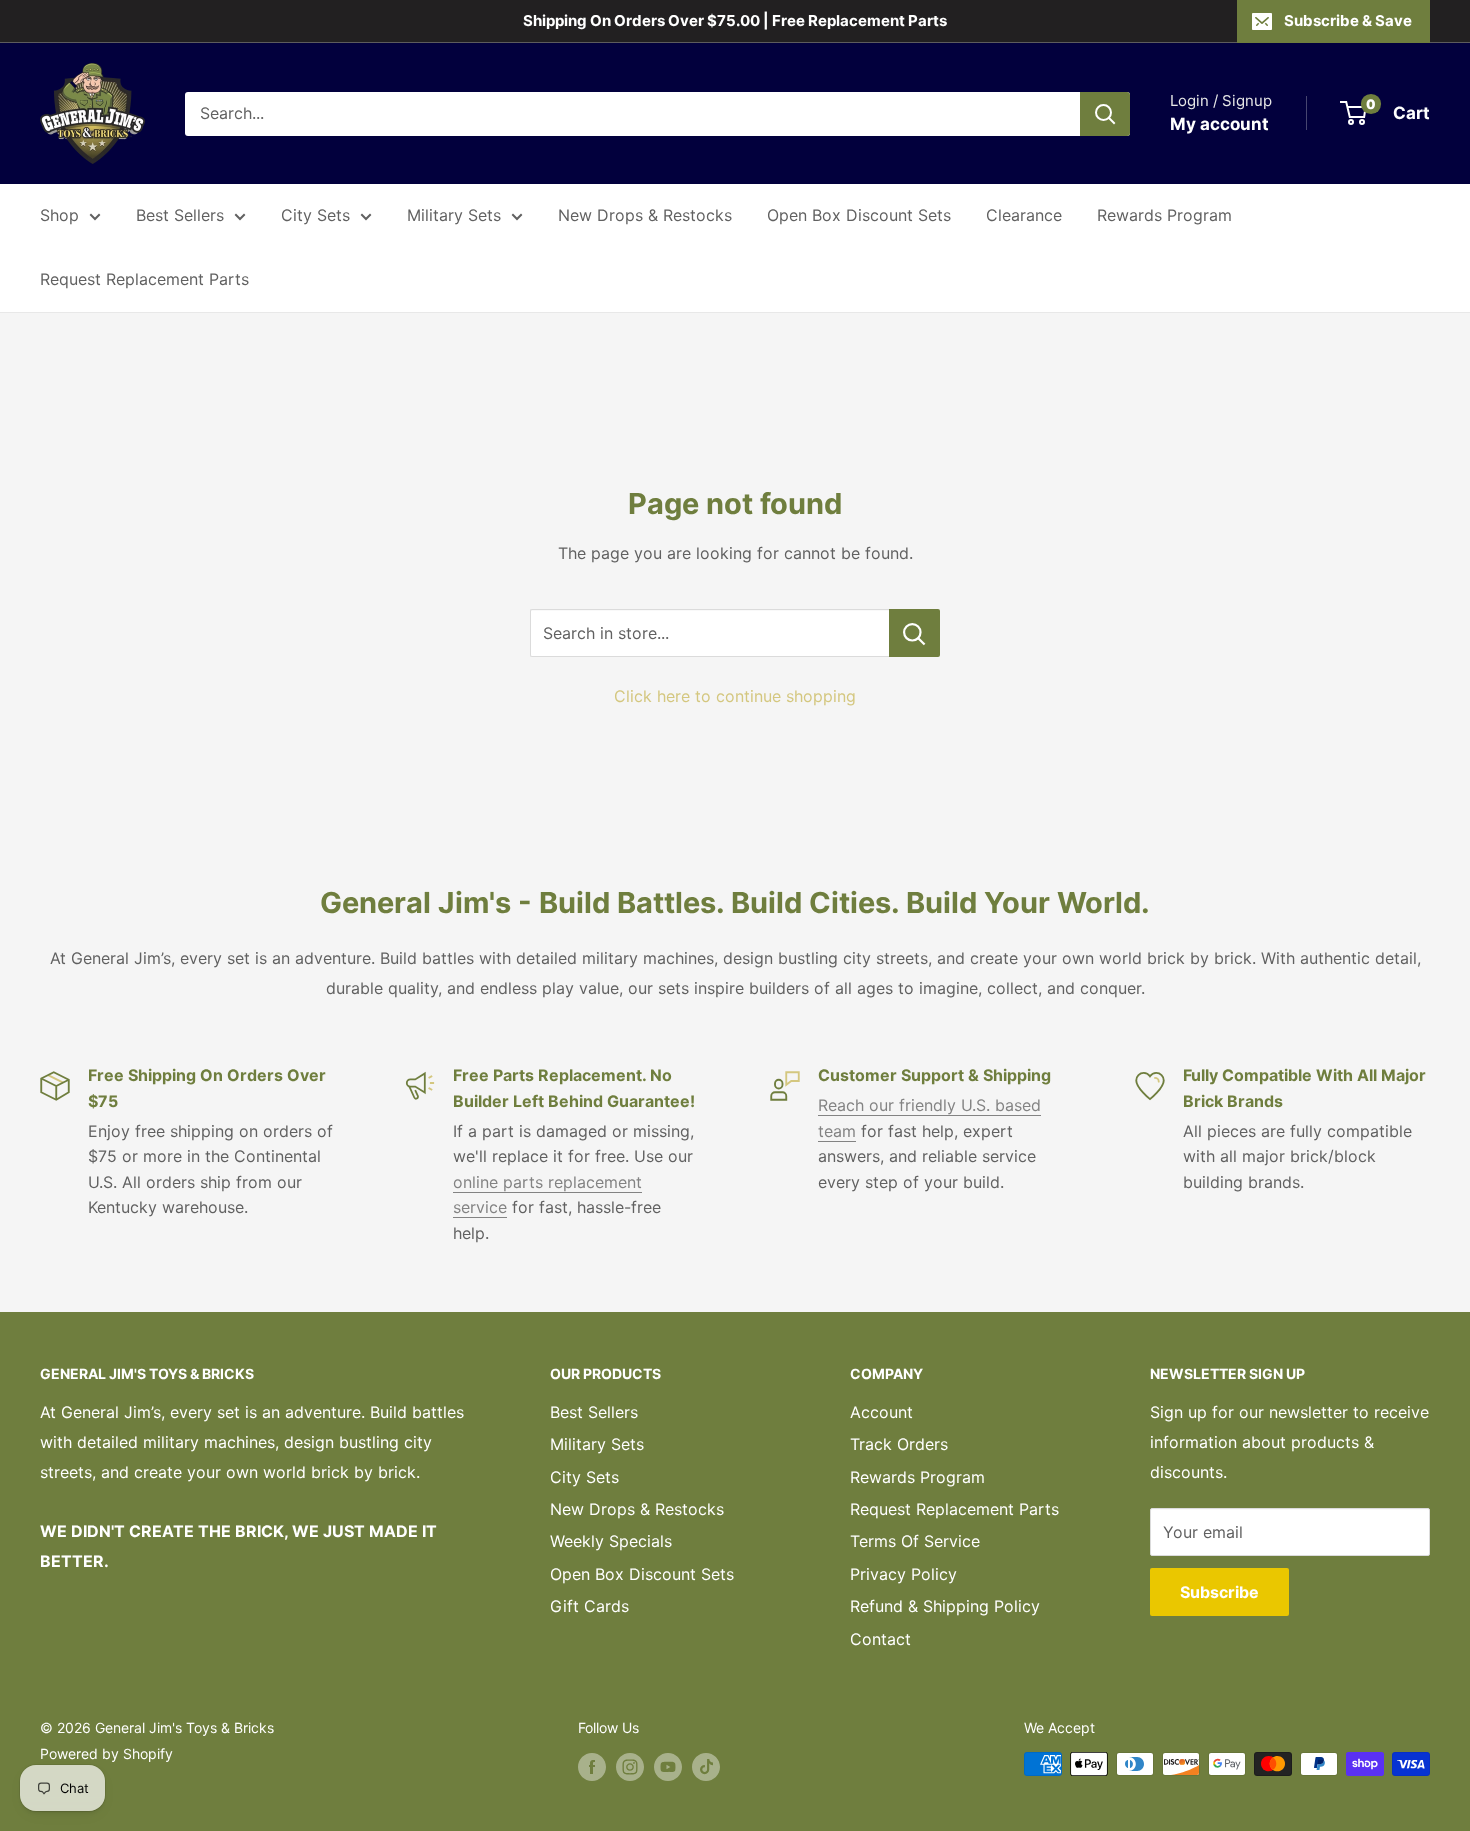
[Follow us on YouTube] (668, 1766)
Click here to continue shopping (735, 696)
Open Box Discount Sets (859, 215)
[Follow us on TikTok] (706, 1766)
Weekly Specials (611, 1541)
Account (881, 1412)
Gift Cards (589, 1606)
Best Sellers (180, 215)
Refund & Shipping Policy (945, 1606)
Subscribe (1219, 1592)
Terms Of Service (915, 1541)
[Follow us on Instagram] (630, 1766)
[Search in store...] (914, 633)
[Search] (1105, 114)
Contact (880, 1639)
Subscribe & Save (1348, 20)
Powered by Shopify (106, 1753)
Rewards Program (1164, 215)
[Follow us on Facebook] (592, 1766)
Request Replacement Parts (144, 279)
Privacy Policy (903, 1574)
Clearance (1024, 215)
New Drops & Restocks (645, 215)
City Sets (315, 215)
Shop (59, 215)
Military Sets (454, 215)
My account (1219, 124)
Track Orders (899, 1444)
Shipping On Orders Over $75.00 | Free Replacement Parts (735, 20)
